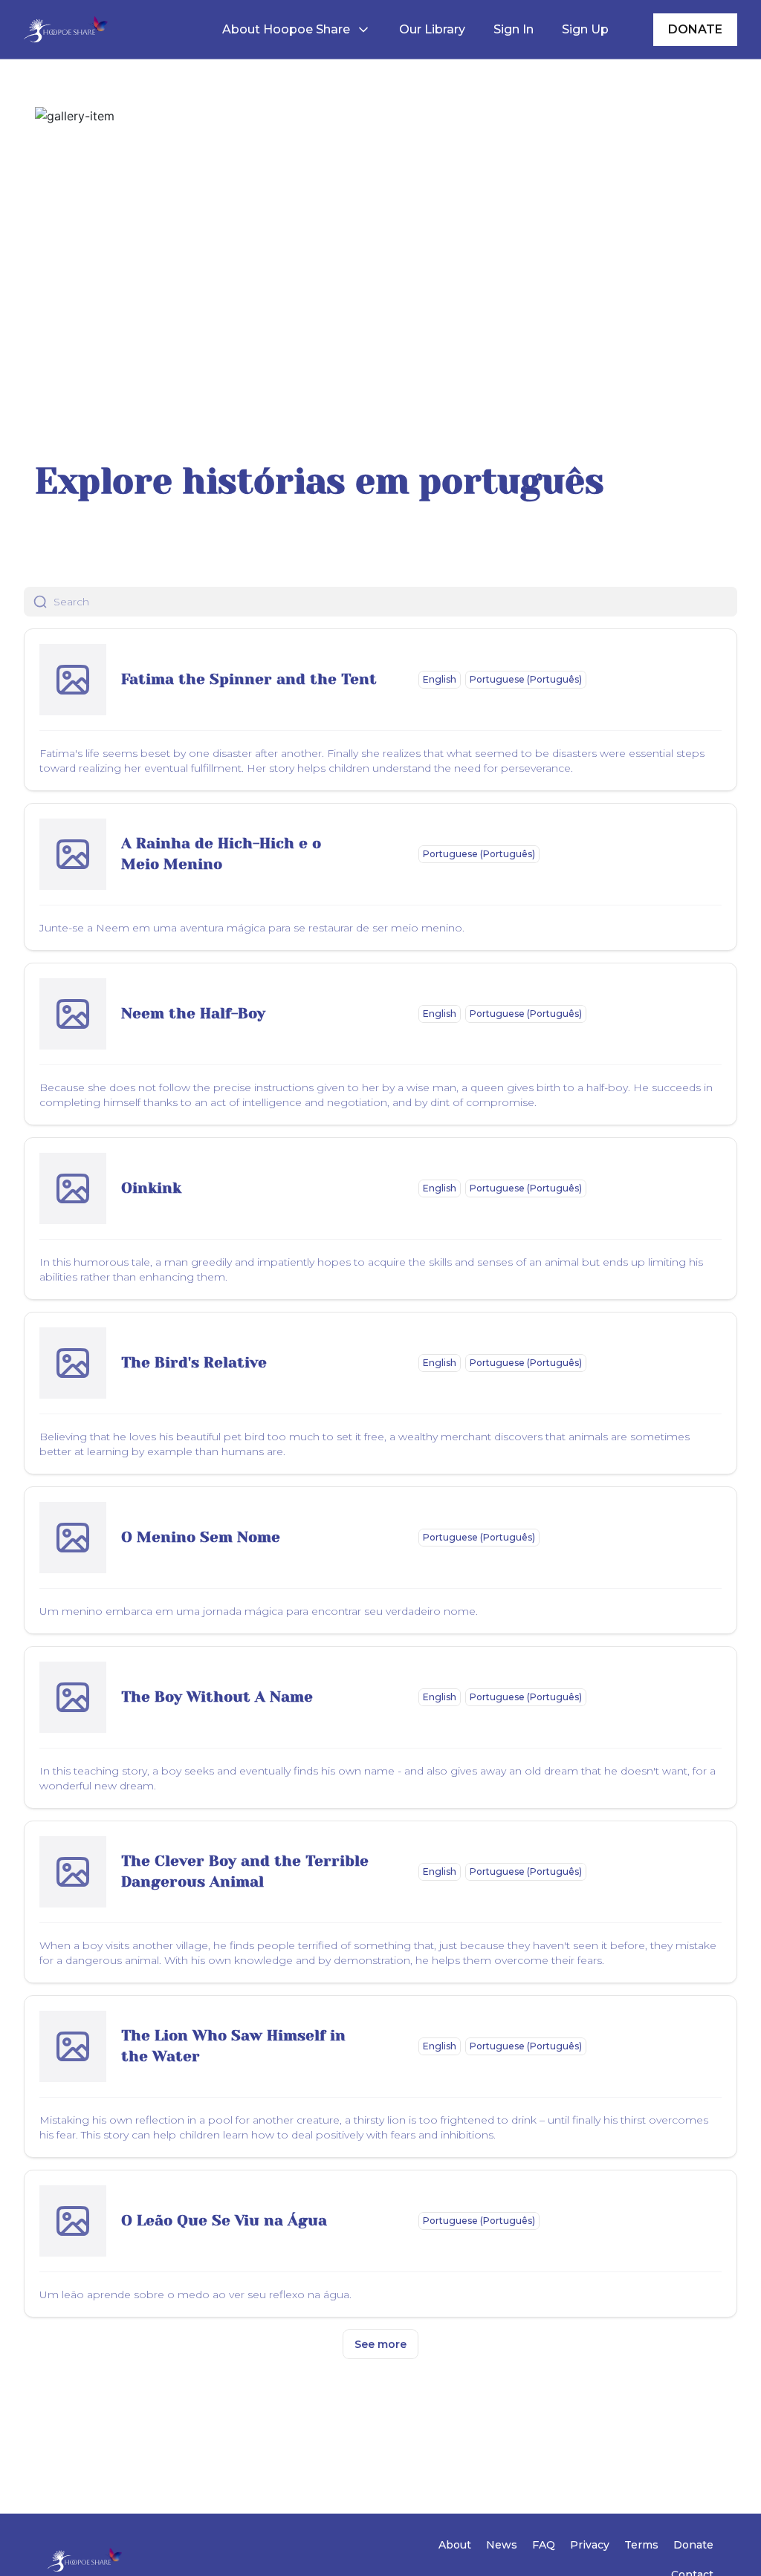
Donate (693, 2545)
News (502, 2545)
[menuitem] (297, 30)
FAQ (544, 2545)
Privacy (590, 2545)
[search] (395, 602)
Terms (641, 2545)
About (455, 2545)
